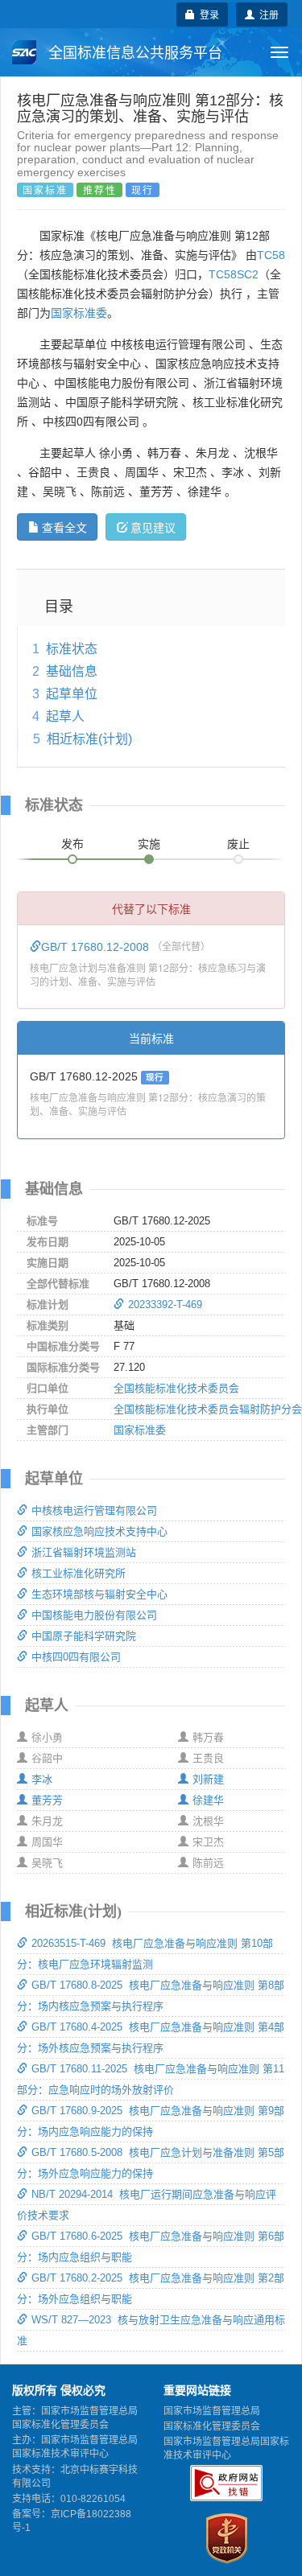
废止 (238, 844)
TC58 (271, 255)
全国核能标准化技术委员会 (176, 1388)
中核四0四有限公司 (76, 1657)
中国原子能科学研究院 (84, 1636)
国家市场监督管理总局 (212, 2411)
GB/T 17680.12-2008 (97, 947)
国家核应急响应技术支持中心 (99, 1531)
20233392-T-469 (165, 1304)
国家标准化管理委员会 (212, 2426)
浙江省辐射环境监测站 (84, 1552)
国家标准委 (79, 313)
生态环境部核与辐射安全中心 (99, 1594)
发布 (72, 844)
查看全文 (64, 527)
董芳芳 (47, 1800)
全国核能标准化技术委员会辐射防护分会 (208, 1409)
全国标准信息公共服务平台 (133, 53)
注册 (267, 14)
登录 (207, 14)
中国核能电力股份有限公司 (94, 1615)
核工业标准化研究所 (79, 1573)
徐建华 (208, 1800)
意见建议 (153, 527)
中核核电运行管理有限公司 (94, 1510)
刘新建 (208, 1779)
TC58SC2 (234, 274)
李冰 (42, 1779)
